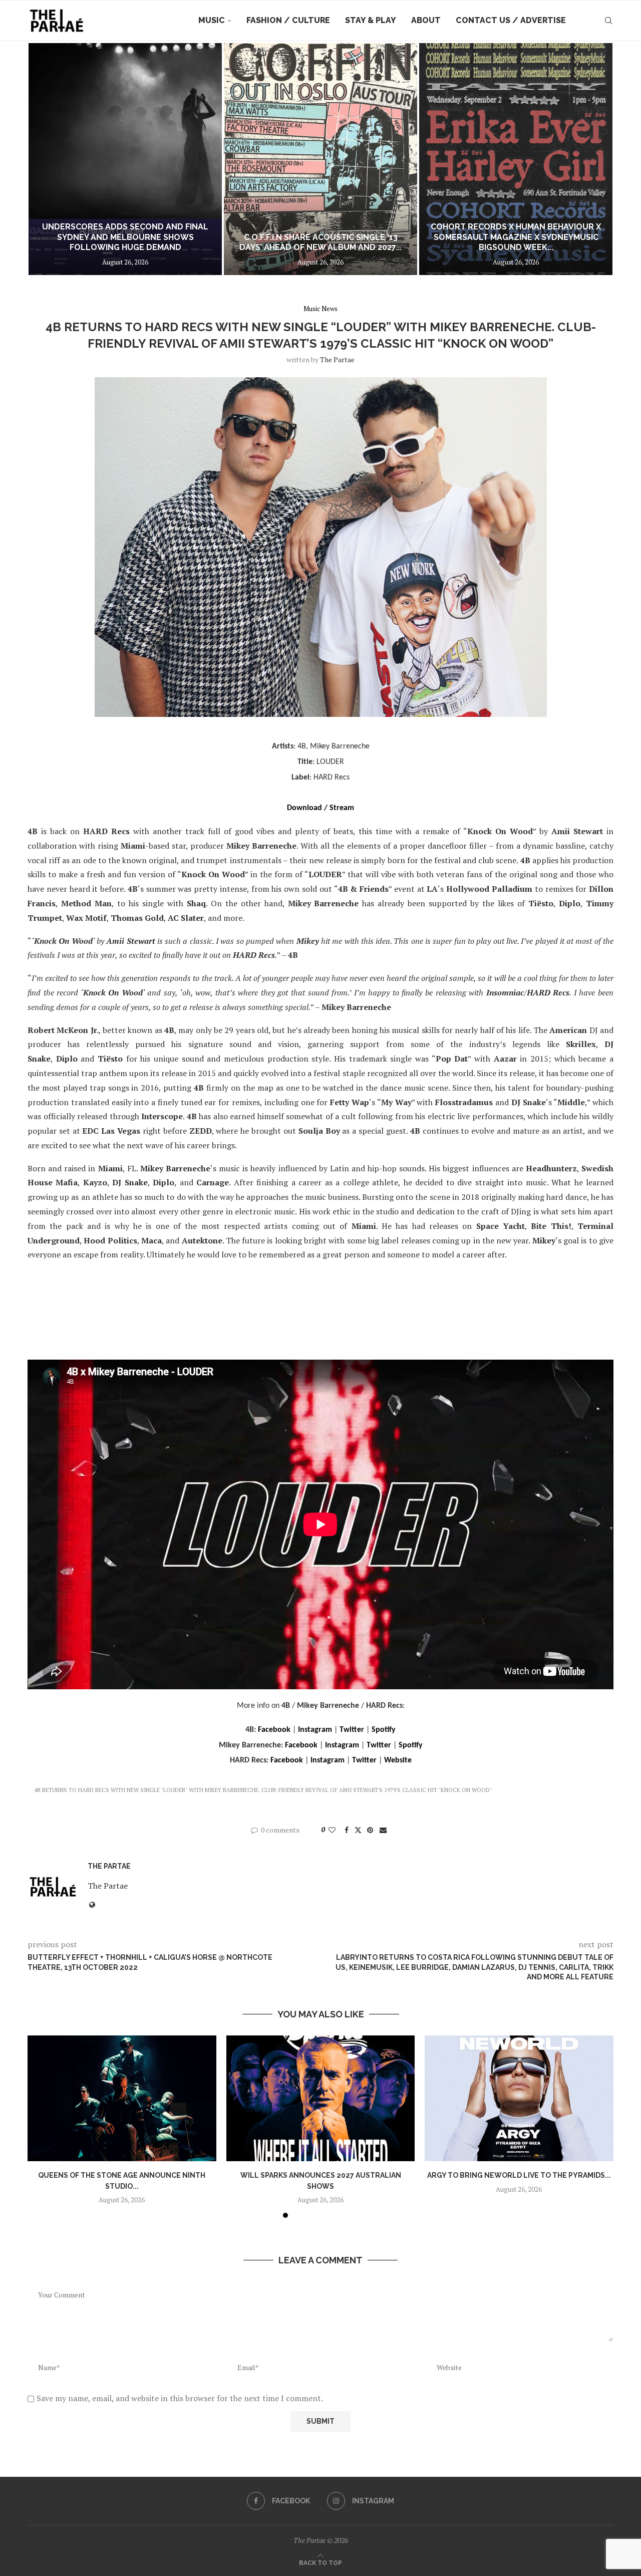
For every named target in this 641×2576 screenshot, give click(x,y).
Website (398, 1760)
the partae (337, 359)
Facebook (274, 1730)
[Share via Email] (383, 1830)
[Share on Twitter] (358, 1830)
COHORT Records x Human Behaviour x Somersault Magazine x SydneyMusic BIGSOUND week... (320, 237)
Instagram (315, 1730)
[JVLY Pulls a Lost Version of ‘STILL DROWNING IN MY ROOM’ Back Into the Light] (516, 159)
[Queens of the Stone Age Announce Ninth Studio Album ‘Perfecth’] (122, 2098)
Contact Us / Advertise (511, 20)
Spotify (384, 1730)
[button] (46, 159)
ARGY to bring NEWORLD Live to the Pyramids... (519, 2175)
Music (212, 20)
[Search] (608, 21)
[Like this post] (332, 1830)
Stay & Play (371, 20)
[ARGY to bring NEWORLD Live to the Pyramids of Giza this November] (519, 2098)
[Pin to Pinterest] (370, 1830)
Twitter (352, 1730)
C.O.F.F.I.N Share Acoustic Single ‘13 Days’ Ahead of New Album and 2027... (125, 242)
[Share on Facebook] (347, 1830)
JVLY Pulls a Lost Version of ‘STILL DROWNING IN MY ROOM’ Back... (516, 242)
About (426, 20)
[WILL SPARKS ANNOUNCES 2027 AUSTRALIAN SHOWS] (321, 2098)
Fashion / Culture (288, 20)
